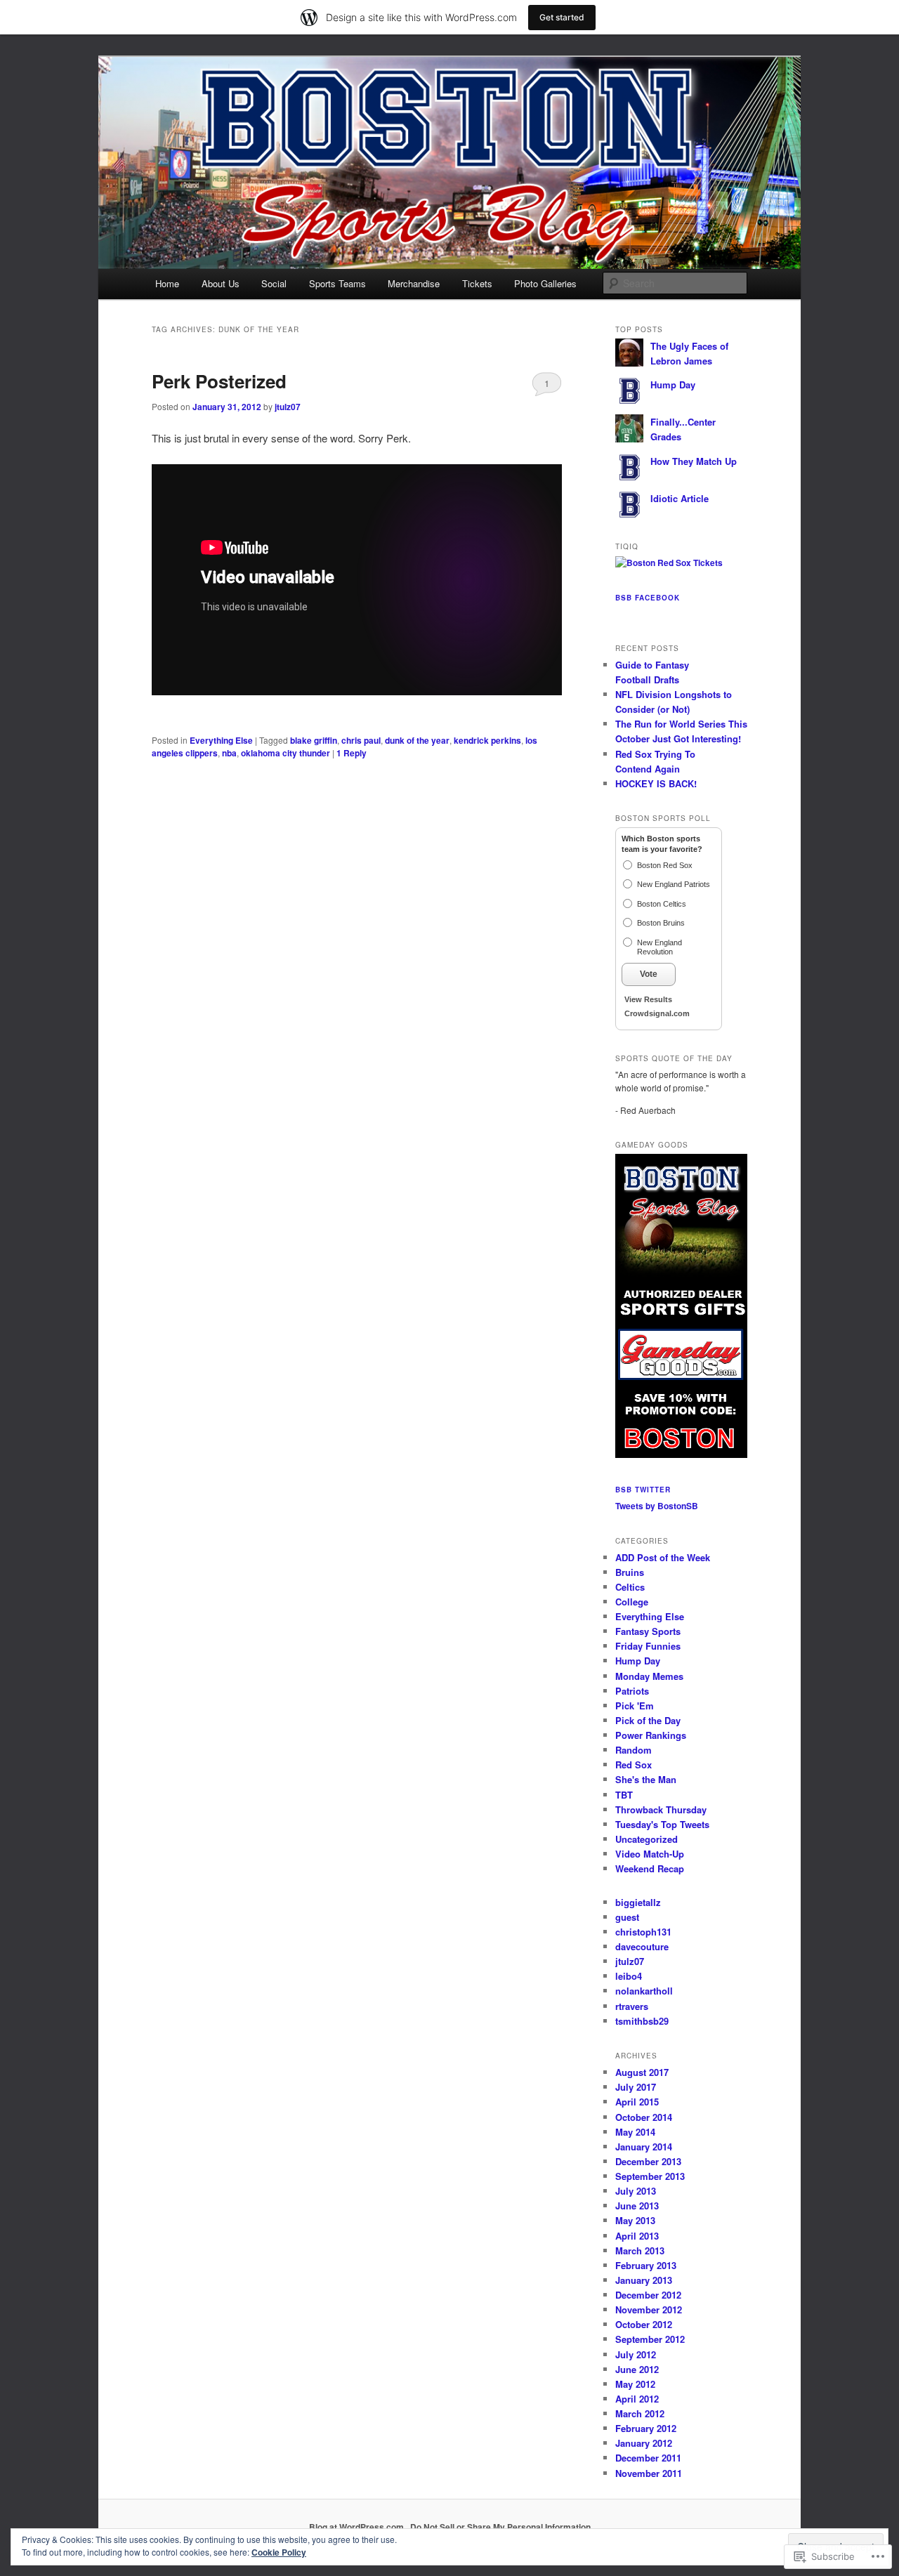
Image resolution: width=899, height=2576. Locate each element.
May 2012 (635, 2384)
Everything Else (221, 740)
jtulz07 (288, 407)
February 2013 (646, 2265)
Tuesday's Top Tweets (662, 1824)
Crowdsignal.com (657, 1013)
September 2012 (650, 2339)
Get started (562, 17)
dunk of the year (417, 740)
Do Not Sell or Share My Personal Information (500, 2527)
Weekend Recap (650, 1868)
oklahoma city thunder (286, 753)
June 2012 (637, 2369)
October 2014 (644, 2117)
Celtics (630, 1587)
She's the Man (646, 1779)
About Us (221, 283)
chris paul (361, 740)
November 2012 (649, 2309)
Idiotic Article (680, 498)
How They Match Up (694, 461)
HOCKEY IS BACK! (656, 783)
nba (229, 753)
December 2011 (648, 2458)
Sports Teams (337, 283)
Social (274, 283)
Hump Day (673, 385)
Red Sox (634, 1765)
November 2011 (649, 2473)
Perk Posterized (219, 381)
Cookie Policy (279, 2552)
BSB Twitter (643, 1490)
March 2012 (640, 2413)
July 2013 (636, 2191)
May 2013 (635, 2220)
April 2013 (637, 2236)
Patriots (632, 1691)
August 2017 (642, 2072)
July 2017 (636, 2087)
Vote (649, 974)
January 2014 (644, 2147)
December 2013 (648, 2161)
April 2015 (637, 2102)
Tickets (477, 283)
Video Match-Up (650, 1854)
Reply (352, 753)
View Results (648, 999)
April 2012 (637, 2399)
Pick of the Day (648, 1720)
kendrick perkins (487, 740)
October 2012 (644, 2324)
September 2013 (650, 2176)
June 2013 (637, 2206)
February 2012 (646, 2428)
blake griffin (314, 740)
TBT (624, 1795)
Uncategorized (647, 1839)
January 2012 (644, 2443)
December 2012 (648, 2295)
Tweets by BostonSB (657, 1506)
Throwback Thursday (661, 1809)
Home (167, 283)
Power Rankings (651, 1735)
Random (634, 1750)
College (632, 1602)
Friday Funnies (648, 1646)
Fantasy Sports (648, 1631)
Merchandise (414, 283)
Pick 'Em (635, 1706)
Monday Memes (649, 1676)
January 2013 (644, 2280)
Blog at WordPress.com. (357, 2527)
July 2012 (636, 2354)
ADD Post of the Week (663, 1557)
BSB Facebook (648, 598)
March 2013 (640, 2250)
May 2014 (635, 2132)
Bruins (630, 1572)
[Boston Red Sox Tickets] (669, 563)
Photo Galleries (545, 283)
